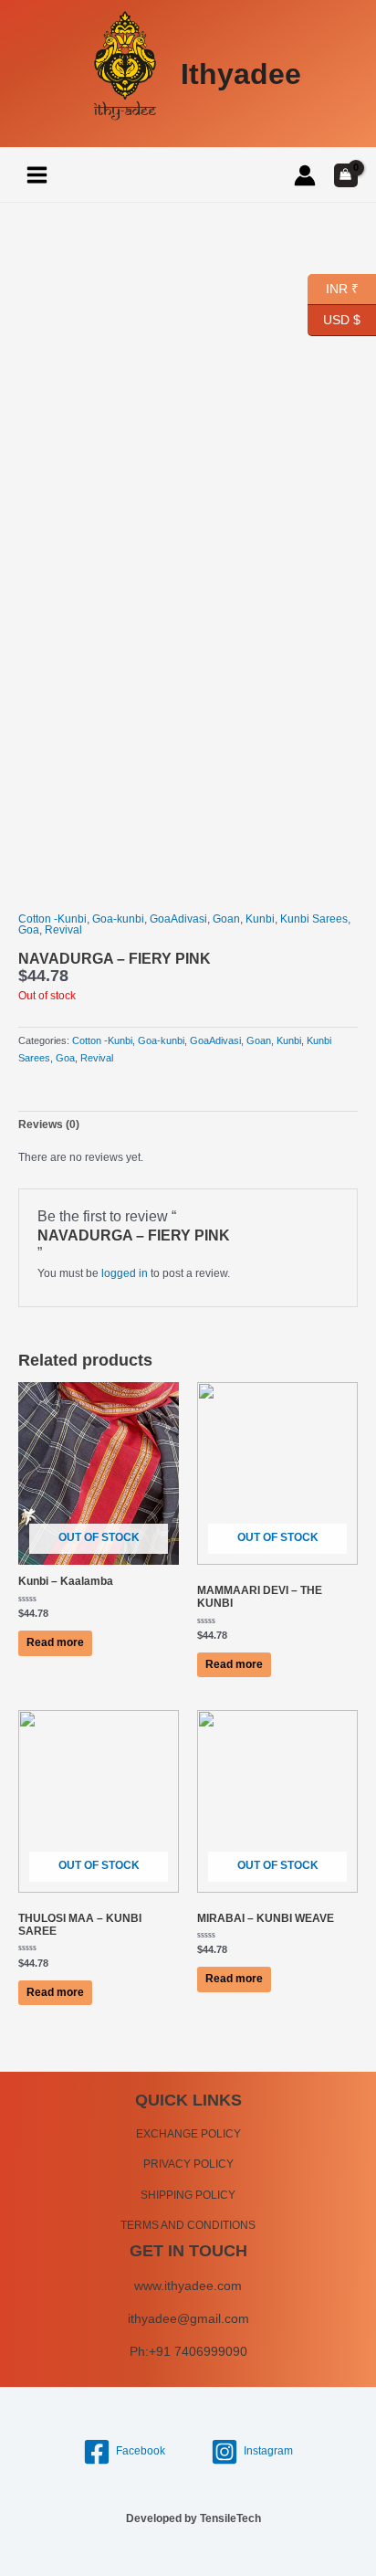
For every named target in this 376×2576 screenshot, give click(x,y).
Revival (63, 930)
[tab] (188, 1125)
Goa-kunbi (118, 919)
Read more (55, 1642)
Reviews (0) (49, 1124)
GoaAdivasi (178, 919)
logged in (125, 1273)
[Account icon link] (305, 175)
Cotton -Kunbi (52, 919)
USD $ (342, 317)
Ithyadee (241, 74)
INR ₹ (333, 286)
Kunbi (260, 919)
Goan (226, 919)
